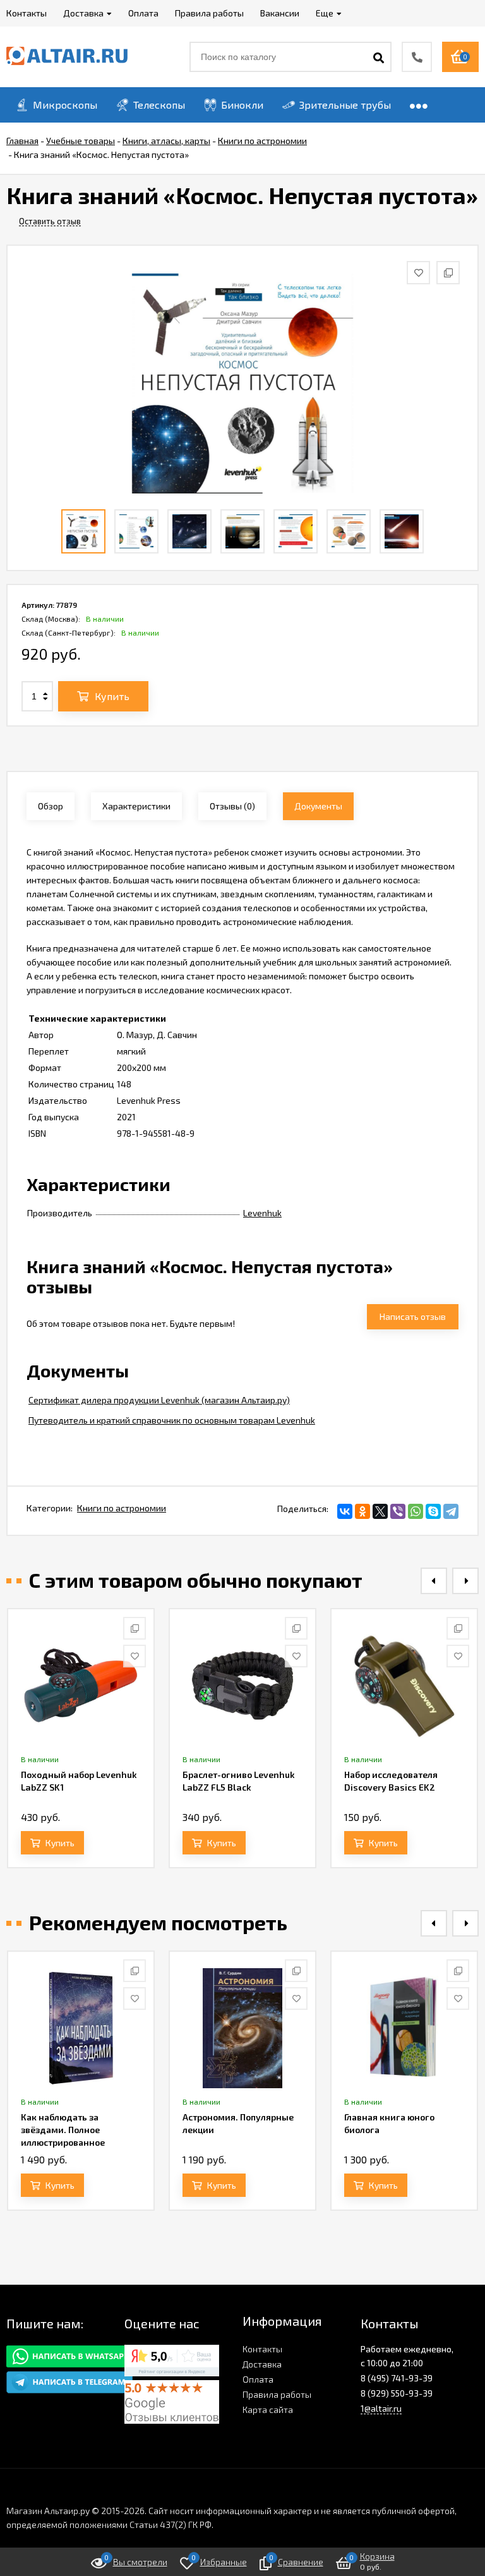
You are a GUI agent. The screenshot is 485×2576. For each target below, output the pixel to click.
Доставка (262, 2364)
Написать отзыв (413, 1316)
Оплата (258, 2379)
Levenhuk (262, 1213)
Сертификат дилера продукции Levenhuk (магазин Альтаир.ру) (159, 1400)
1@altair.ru (381, 2408)
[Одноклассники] (362, 1511)
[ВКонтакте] (345, 1511)
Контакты (262, 2349)
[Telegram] (451, 1511)
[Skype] (433, 1511)
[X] (380, 1511)
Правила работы (277, 2394)
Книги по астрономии (122, 1508)
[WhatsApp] (416, 1511)
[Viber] (398, 1511)
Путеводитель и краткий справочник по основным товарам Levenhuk (172, 1420)
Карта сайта (268, 2410)
